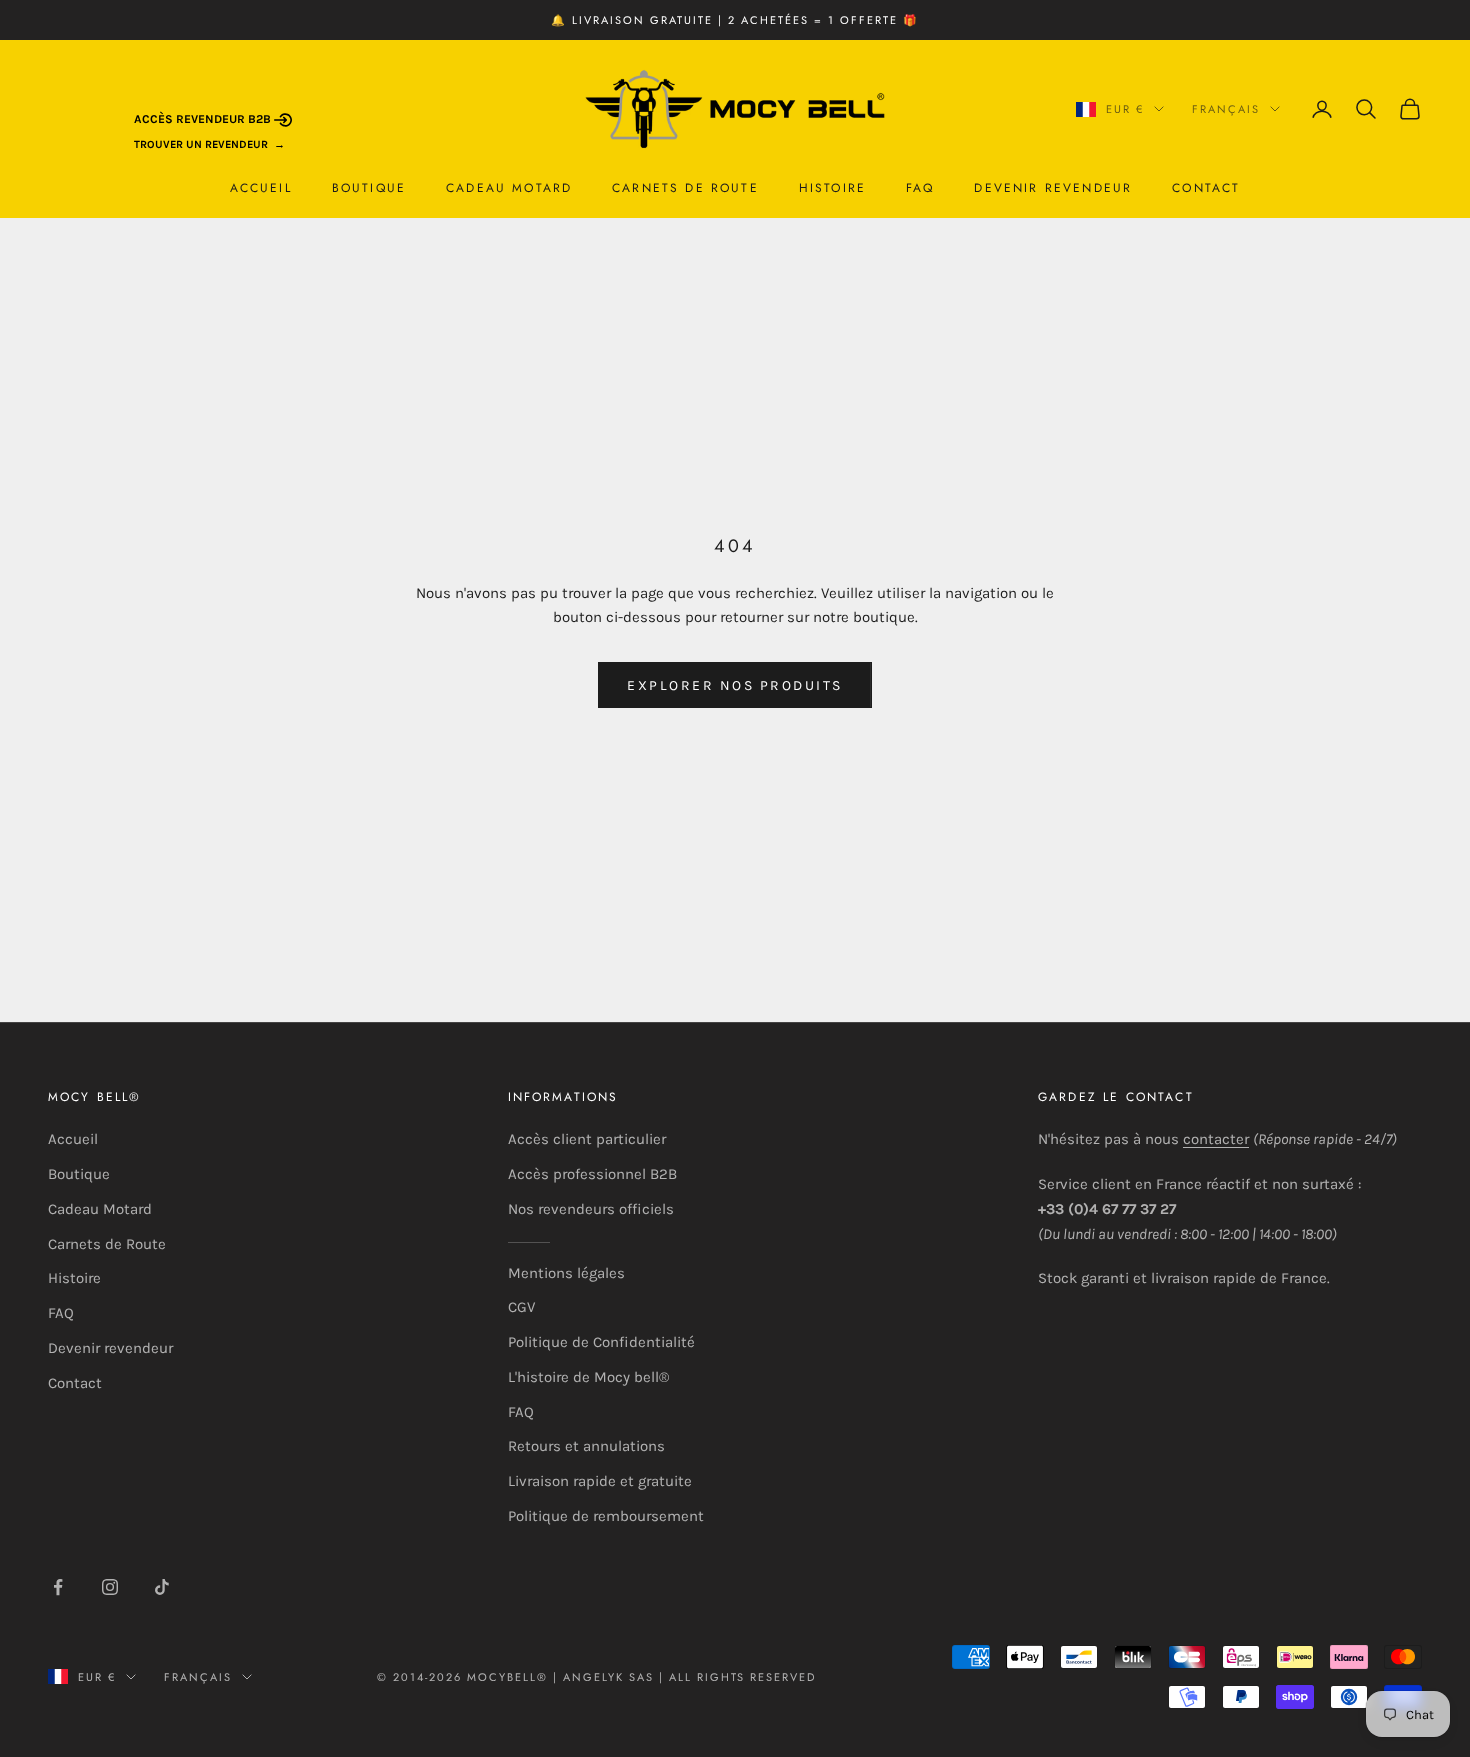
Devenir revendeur (1053, 188)
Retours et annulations (586, 1446)
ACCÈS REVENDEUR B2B (204, 119)
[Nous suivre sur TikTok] (162, 1587)
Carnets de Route (685, 188)
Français (1226, 109)
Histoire (832, 188)
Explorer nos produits (735, 685)
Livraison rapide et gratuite (600, 1481)
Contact (1206, 188)
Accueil (261, 188)
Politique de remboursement (606, 1516)
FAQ (920, 188)
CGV (521, 1307)
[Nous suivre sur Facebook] (58, 1587)
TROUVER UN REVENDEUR (201, 144)
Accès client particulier (587, 1139)
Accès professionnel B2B (592, 1174)
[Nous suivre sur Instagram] (110, 1587)
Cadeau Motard (509, 188)
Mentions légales (566, 1273)
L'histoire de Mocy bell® (588, 1377)
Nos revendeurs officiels (591, 1209)
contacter (1216, 1139)
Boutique (369, 188)
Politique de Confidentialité (601, 1342)
